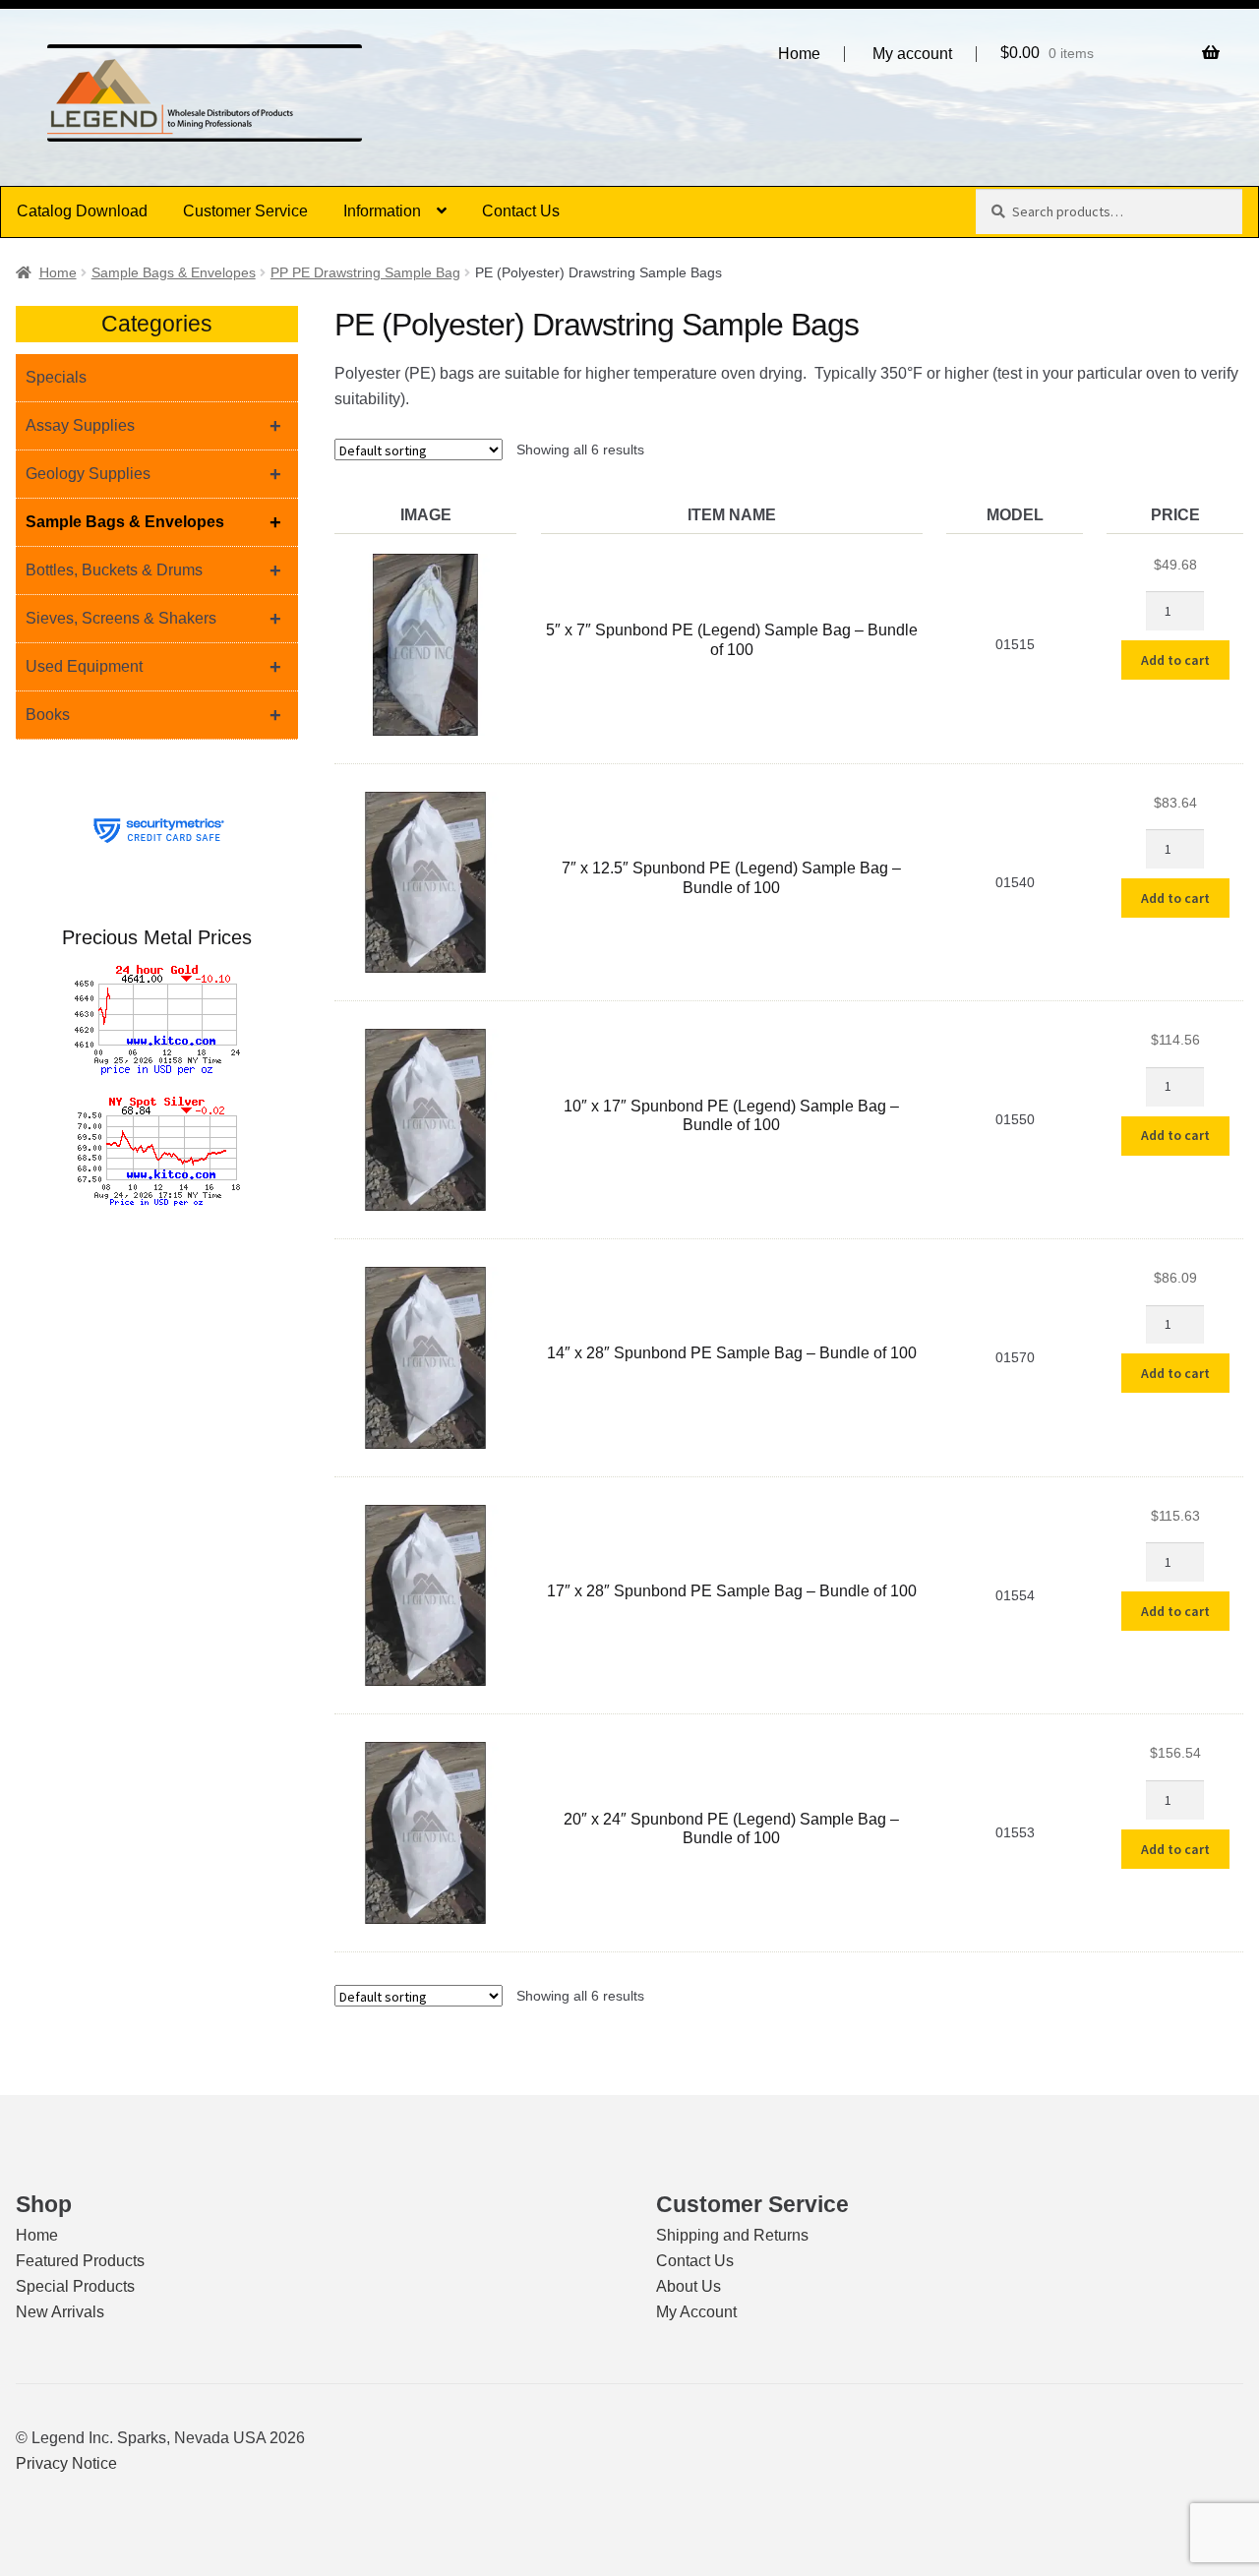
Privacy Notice (66, 2463)
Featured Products (80, 2261)
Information (382, 211)
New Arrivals (60, 2312)
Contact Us (521, 211)
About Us (689, 2286)
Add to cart (1175, 660)
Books (153, 715)
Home (799, 54)
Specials (56, 377)
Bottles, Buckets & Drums (153, 570)
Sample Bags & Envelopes (174, 272)
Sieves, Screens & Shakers (153, 619)
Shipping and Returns (732, 2235)
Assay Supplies (153, 426)
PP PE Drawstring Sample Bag (365, 272)
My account (912, 54)
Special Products (75, 2286)
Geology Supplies (153, 474)
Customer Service (245, 211)
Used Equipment (153, 667)
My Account (696, 2312)
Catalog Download (82, 211)
